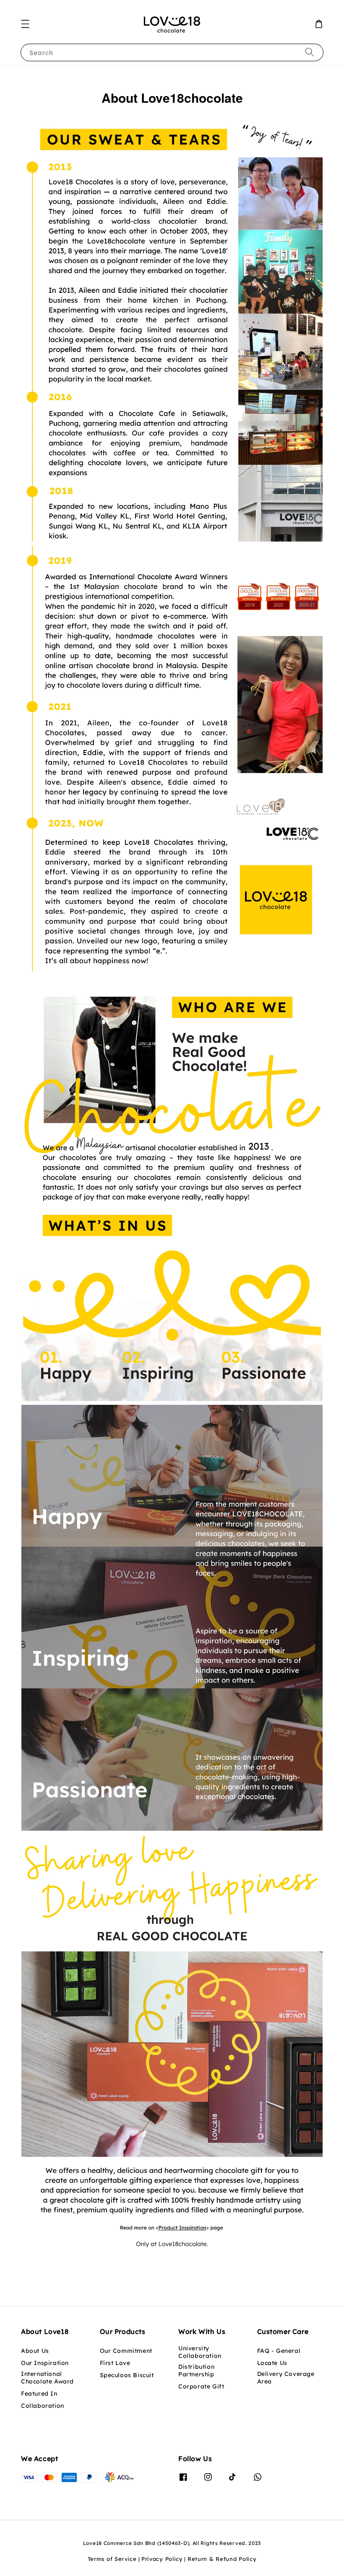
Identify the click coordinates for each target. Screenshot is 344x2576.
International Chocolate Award (47, 2378)
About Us (35, 2351)
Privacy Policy (162, 2559)
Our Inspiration (45, 2363)
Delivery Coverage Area (286, 2378)
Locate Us (272, 2363)
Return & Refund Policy (222, 2559)
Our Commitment (126, 2351)
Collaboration (43, 2406)
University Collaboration (200, 2352)
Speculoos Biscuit (127, 2375)
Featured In (39, 2394)
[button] (25, 24)
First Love (115, 2363)
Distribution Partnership (196, 2370)
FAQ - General (279, 2351)
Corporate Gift (201, 2386)
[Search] (310, 52)
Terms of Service (112, 2559)
